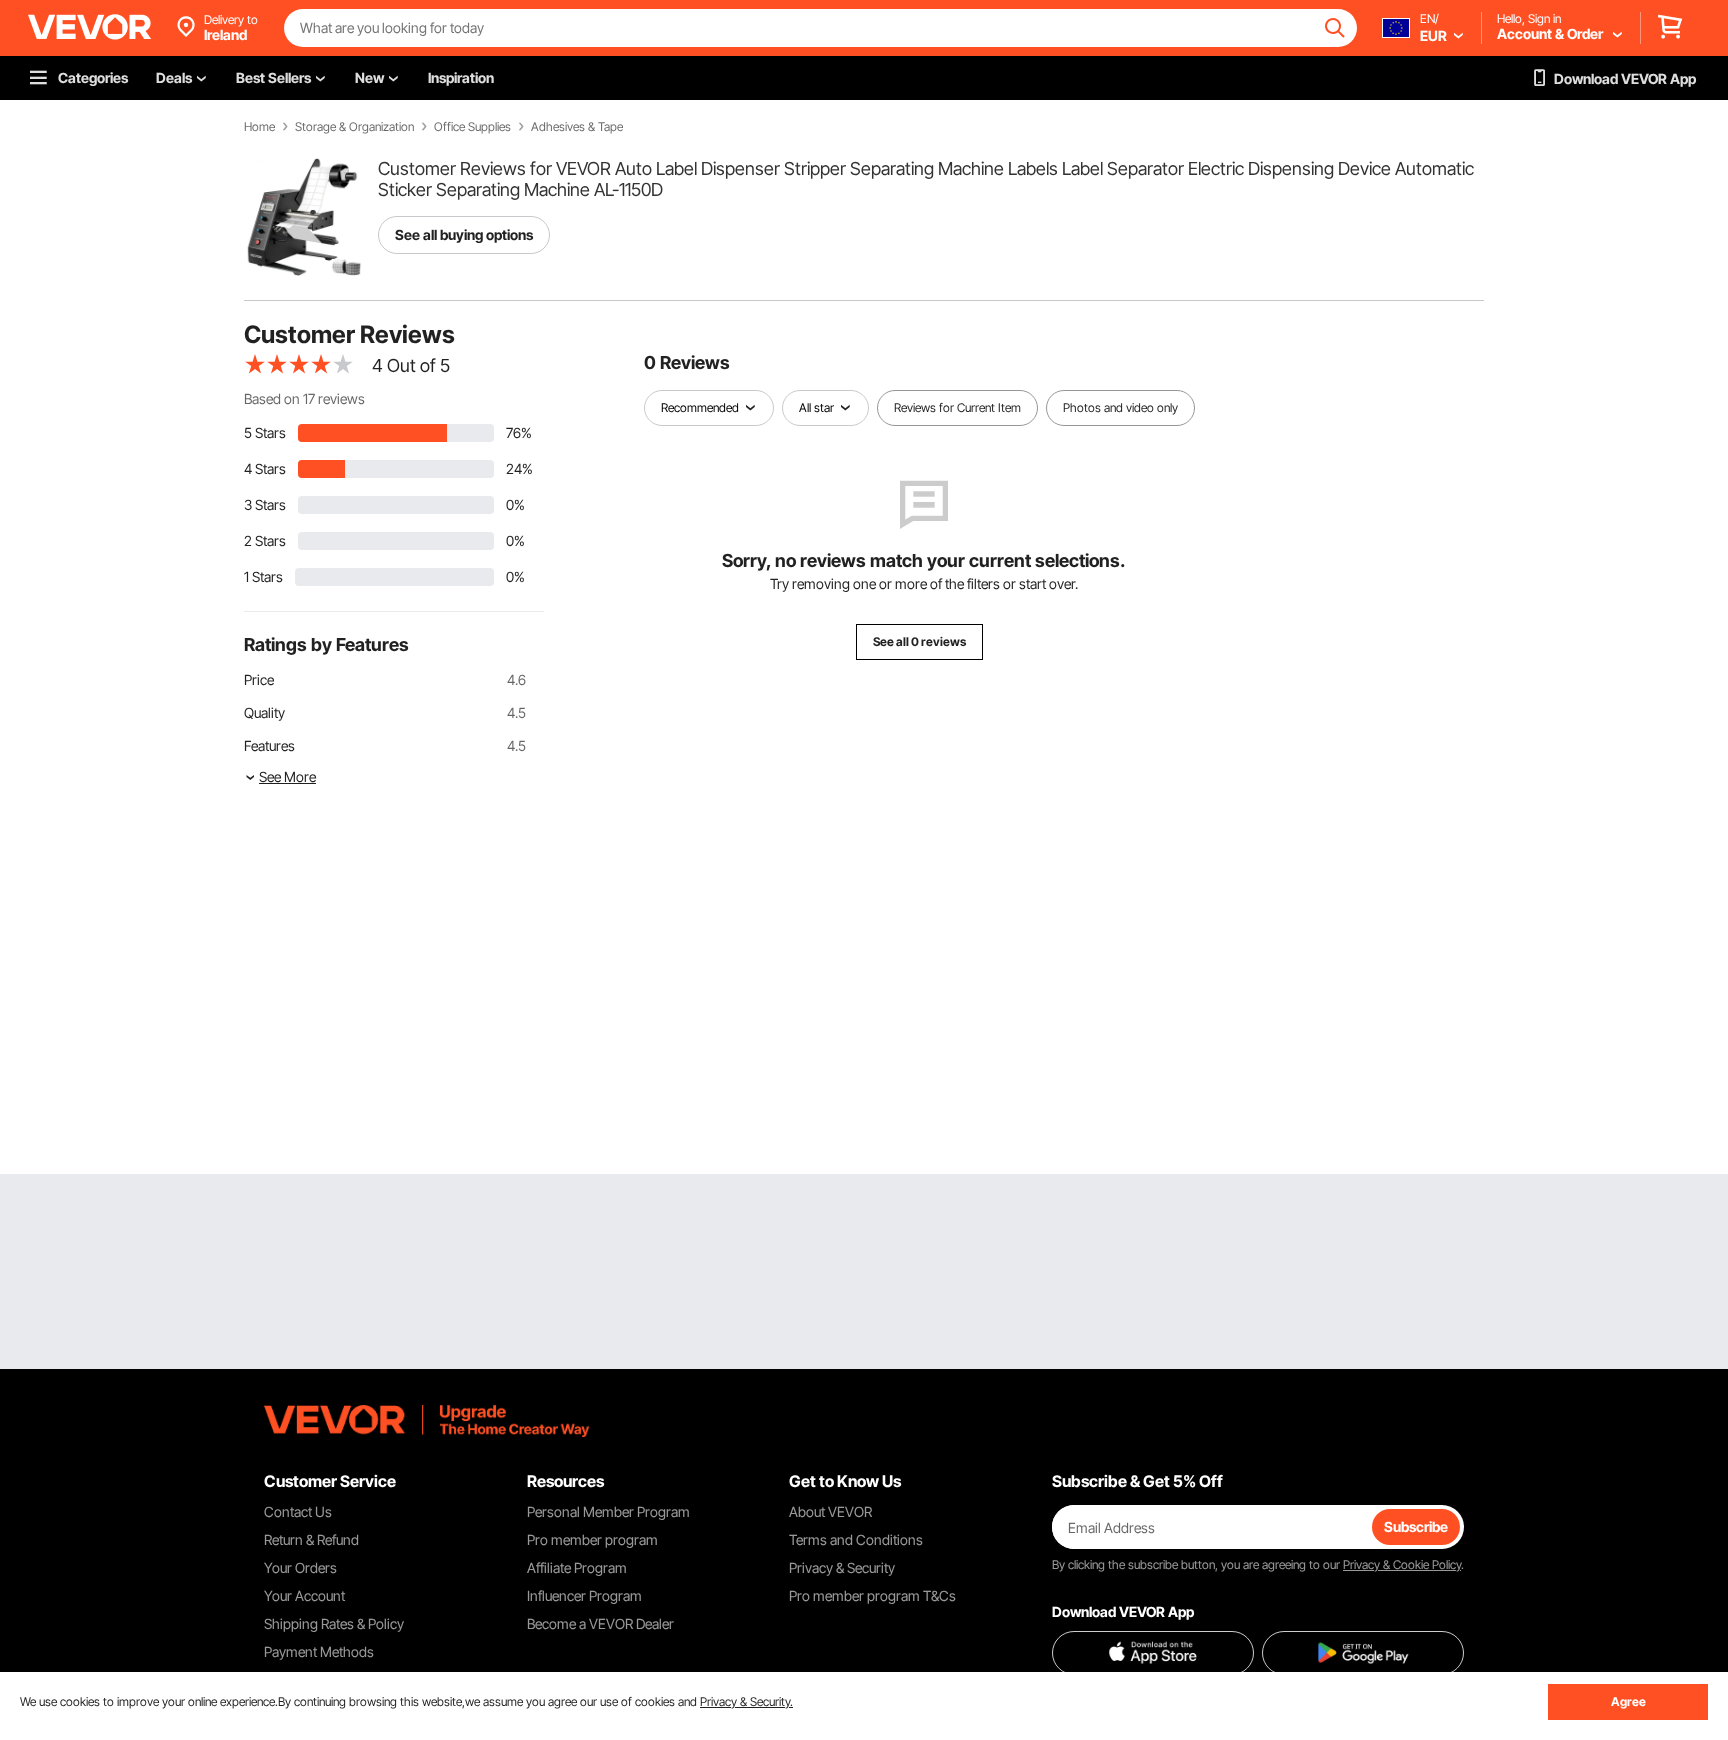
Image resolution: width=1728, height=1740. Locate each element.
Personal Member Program (608, 1511)
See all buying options (464, 234)
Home (259, 127)
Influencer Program (584, 1595)
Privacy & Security (842, 1567)
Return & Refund (311, 1539)
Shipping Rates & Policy (334, 1623)
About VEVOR (830, 1511)
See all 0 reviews (919, 641)
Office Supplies (472, 127)
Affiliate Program (577, 1567)
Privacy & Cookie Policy (1402, 1564)
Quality (264, 712)
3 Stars (265, 504)
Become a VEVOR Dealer (600, 1623)
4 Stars (265, 468)
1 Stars (263, 576)
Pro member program (592, 1539)
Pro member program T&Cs (872, 1595)
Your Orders (300, 1567)
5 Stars (265, 432)
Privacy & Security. (746, 1701)
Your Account (304, 1595)
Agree (1628, 1701)
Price (259, 679)
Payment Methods (319, 1651)
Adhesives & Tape (577, 127)
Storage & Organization (354, 127)
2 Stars (265, 540)
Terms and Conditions (856, 1539)
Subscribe (1416, 1526)
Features (269, 745)
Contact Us (298, 1511)
